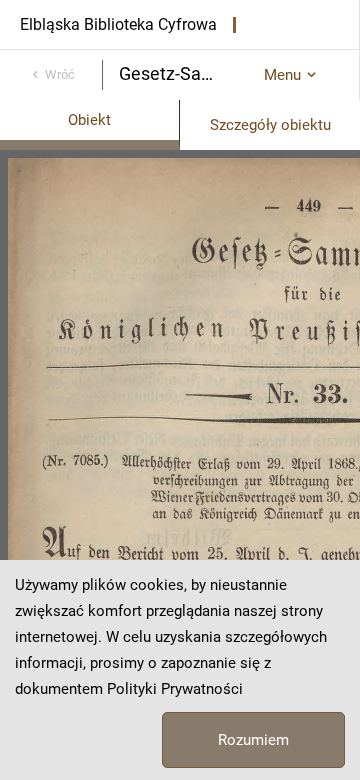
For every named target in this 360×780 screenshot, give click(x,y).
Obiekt (89, 120)
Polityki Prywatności (175, 689)
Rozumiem (253, 740)
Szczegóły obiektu (270, 125)
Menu (282, 75)
